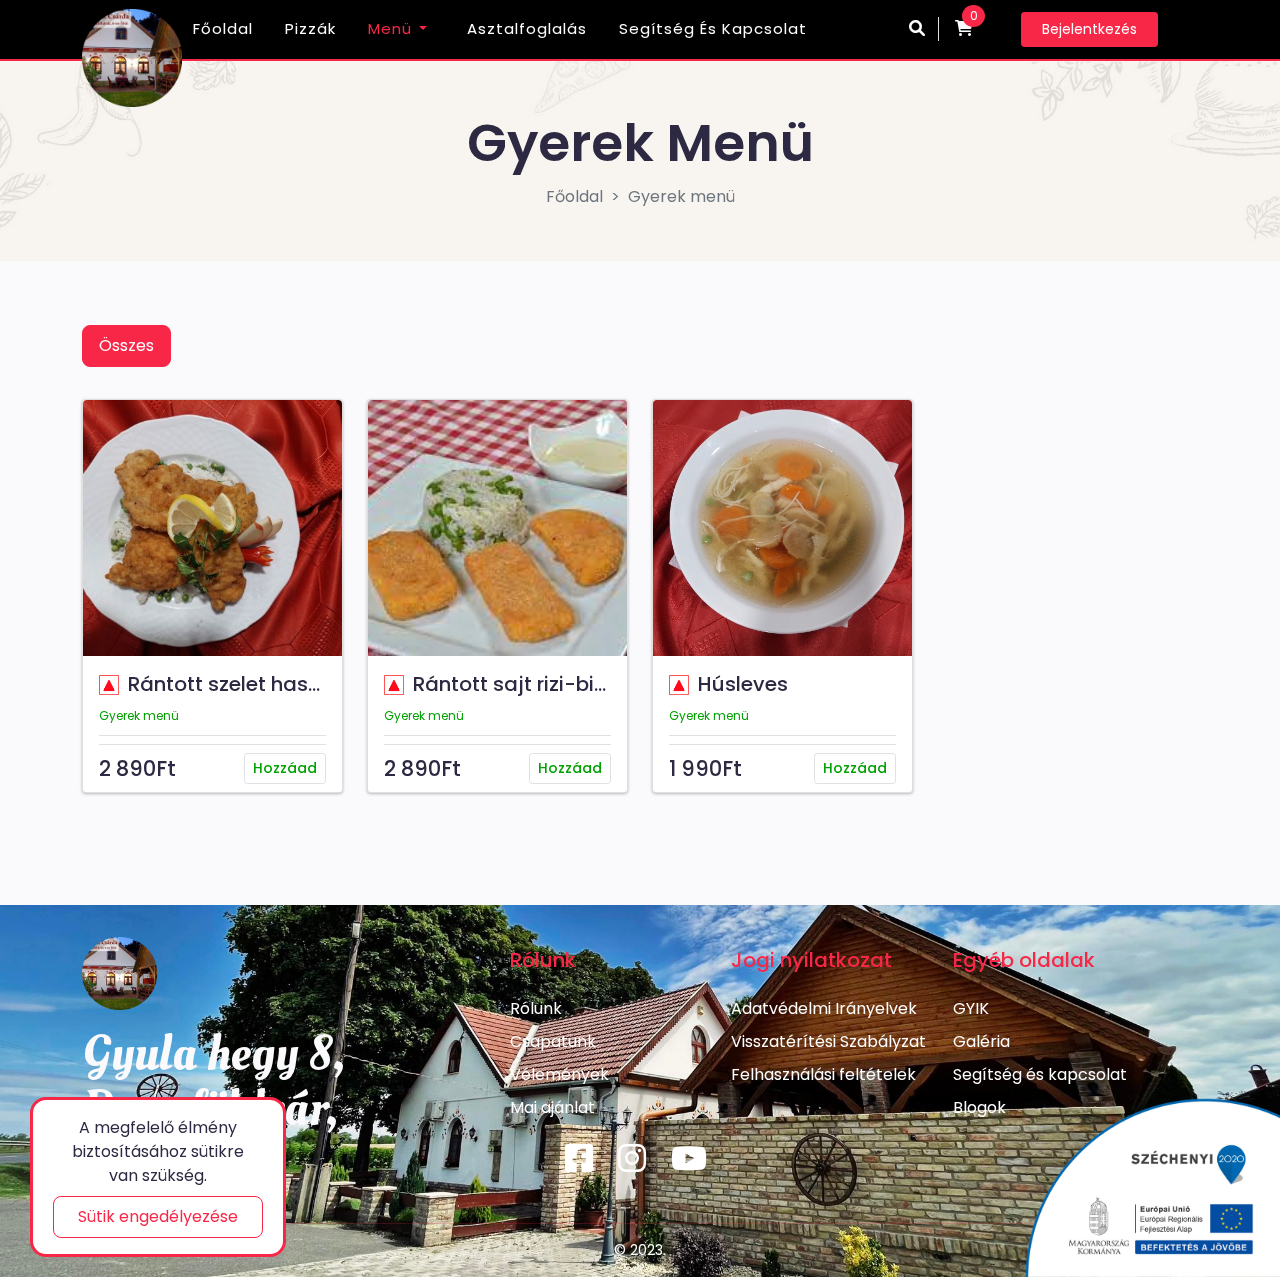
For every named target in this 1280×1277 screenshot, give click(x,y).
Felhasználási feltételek (823, 1074)
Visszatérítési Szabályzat (828, 1041)
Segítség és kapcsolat (713, 28)
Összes (126, 345)
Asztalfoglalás (527, 28)
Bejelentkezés (1089, 29)
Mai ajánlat (552, 1107)
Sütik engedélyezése (158, 1216)
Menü (390, 28)
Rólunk (536, 1008)
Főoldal (223, 28)
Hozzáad (285, 768)
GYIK (971, 1008)
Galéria (981, 1041)
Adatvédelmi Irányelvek (824, 1008)
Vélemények (559, 1074)
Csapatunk (553, 1041)
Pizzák (310, 28)
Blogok (979, 1107)
